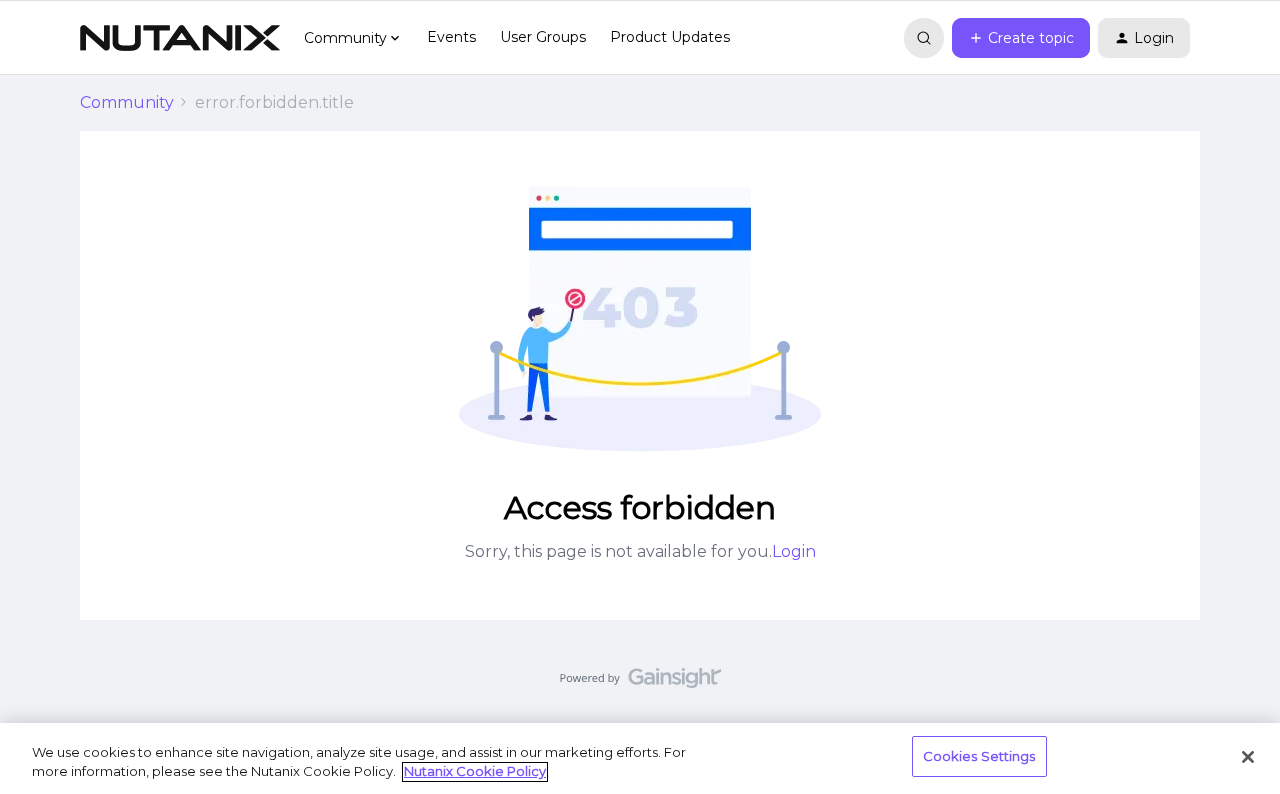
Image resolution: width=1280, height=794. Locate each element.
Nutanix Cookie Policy (475, 772)
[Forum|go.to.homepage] (180, 38)
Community (127, 102)
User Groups (543, 37)
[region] (640, 758)
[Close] (1248, 757)
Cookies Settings (979, 756)
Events (451, 37)
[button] (1021, 38)
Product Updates (670, 37)
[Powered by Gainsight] (640, 683)
